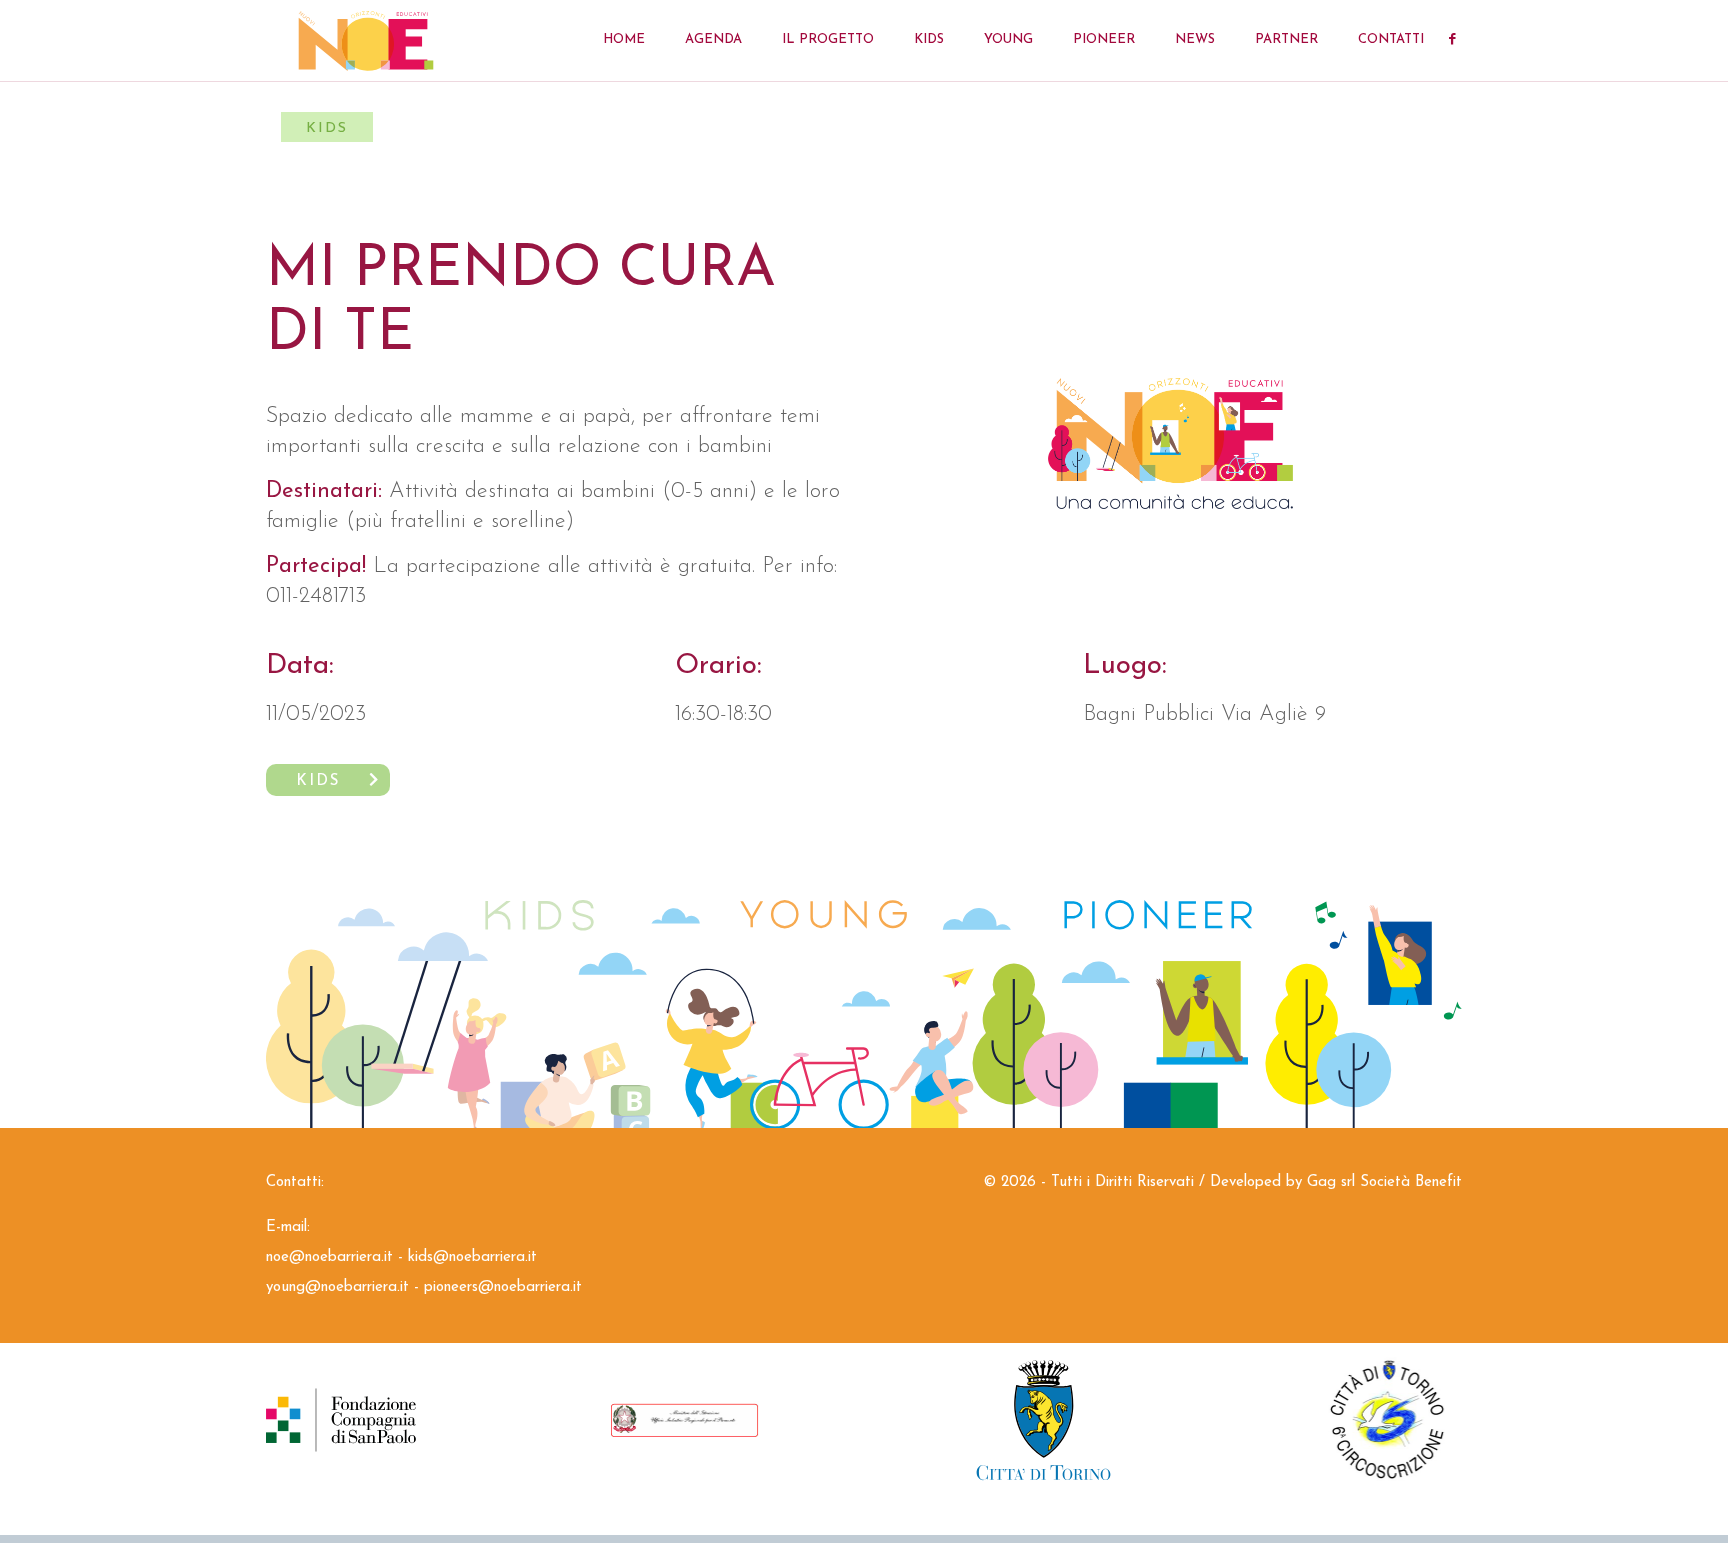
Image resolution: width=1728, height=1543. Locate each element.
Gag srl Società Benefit (1384, 1182)
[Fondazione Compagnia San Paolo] (415, 1420)
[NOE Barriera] (366, 40)
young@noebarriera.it (337, 1287)
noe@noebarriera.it (329, 1257)
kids (318, 781)
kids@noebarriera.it (472, 1257)
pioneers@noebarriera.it (503, 1287)
